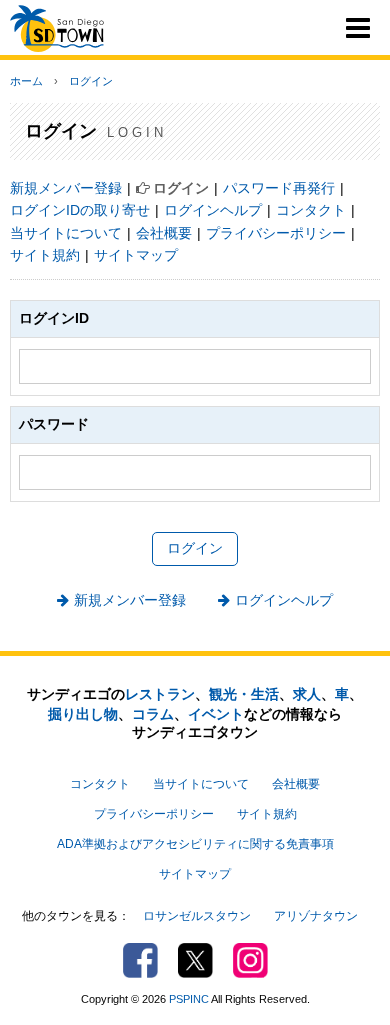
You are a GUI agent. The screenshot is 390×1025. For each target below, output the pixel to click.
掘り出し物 (83, 714)
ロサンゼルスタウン (197, 916)
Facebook (140, 960)
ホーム (26, 81)
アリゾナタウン (316, 916)
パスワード (54, 424)
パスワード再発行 (279, 188)
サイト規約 (45, 255)
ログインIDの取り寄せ (80, 210)
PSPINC (189, 999)
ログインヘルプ (213, 210)
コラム (153, 714)
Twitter (195, 960)
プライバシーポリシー (276, 233)
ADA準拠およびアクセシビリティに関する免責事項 (195, 844)
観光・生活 (244, 694)
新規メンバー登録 (66, 188)
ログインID (54, 318)
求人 (307, 694)
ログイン (91, 81)
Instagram (250, 960)
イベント (216, 714)
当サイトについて (66, 233)
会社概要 (164, 233)
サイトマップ (136, 255)
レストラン (160, 694)
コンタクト (311, 210)
